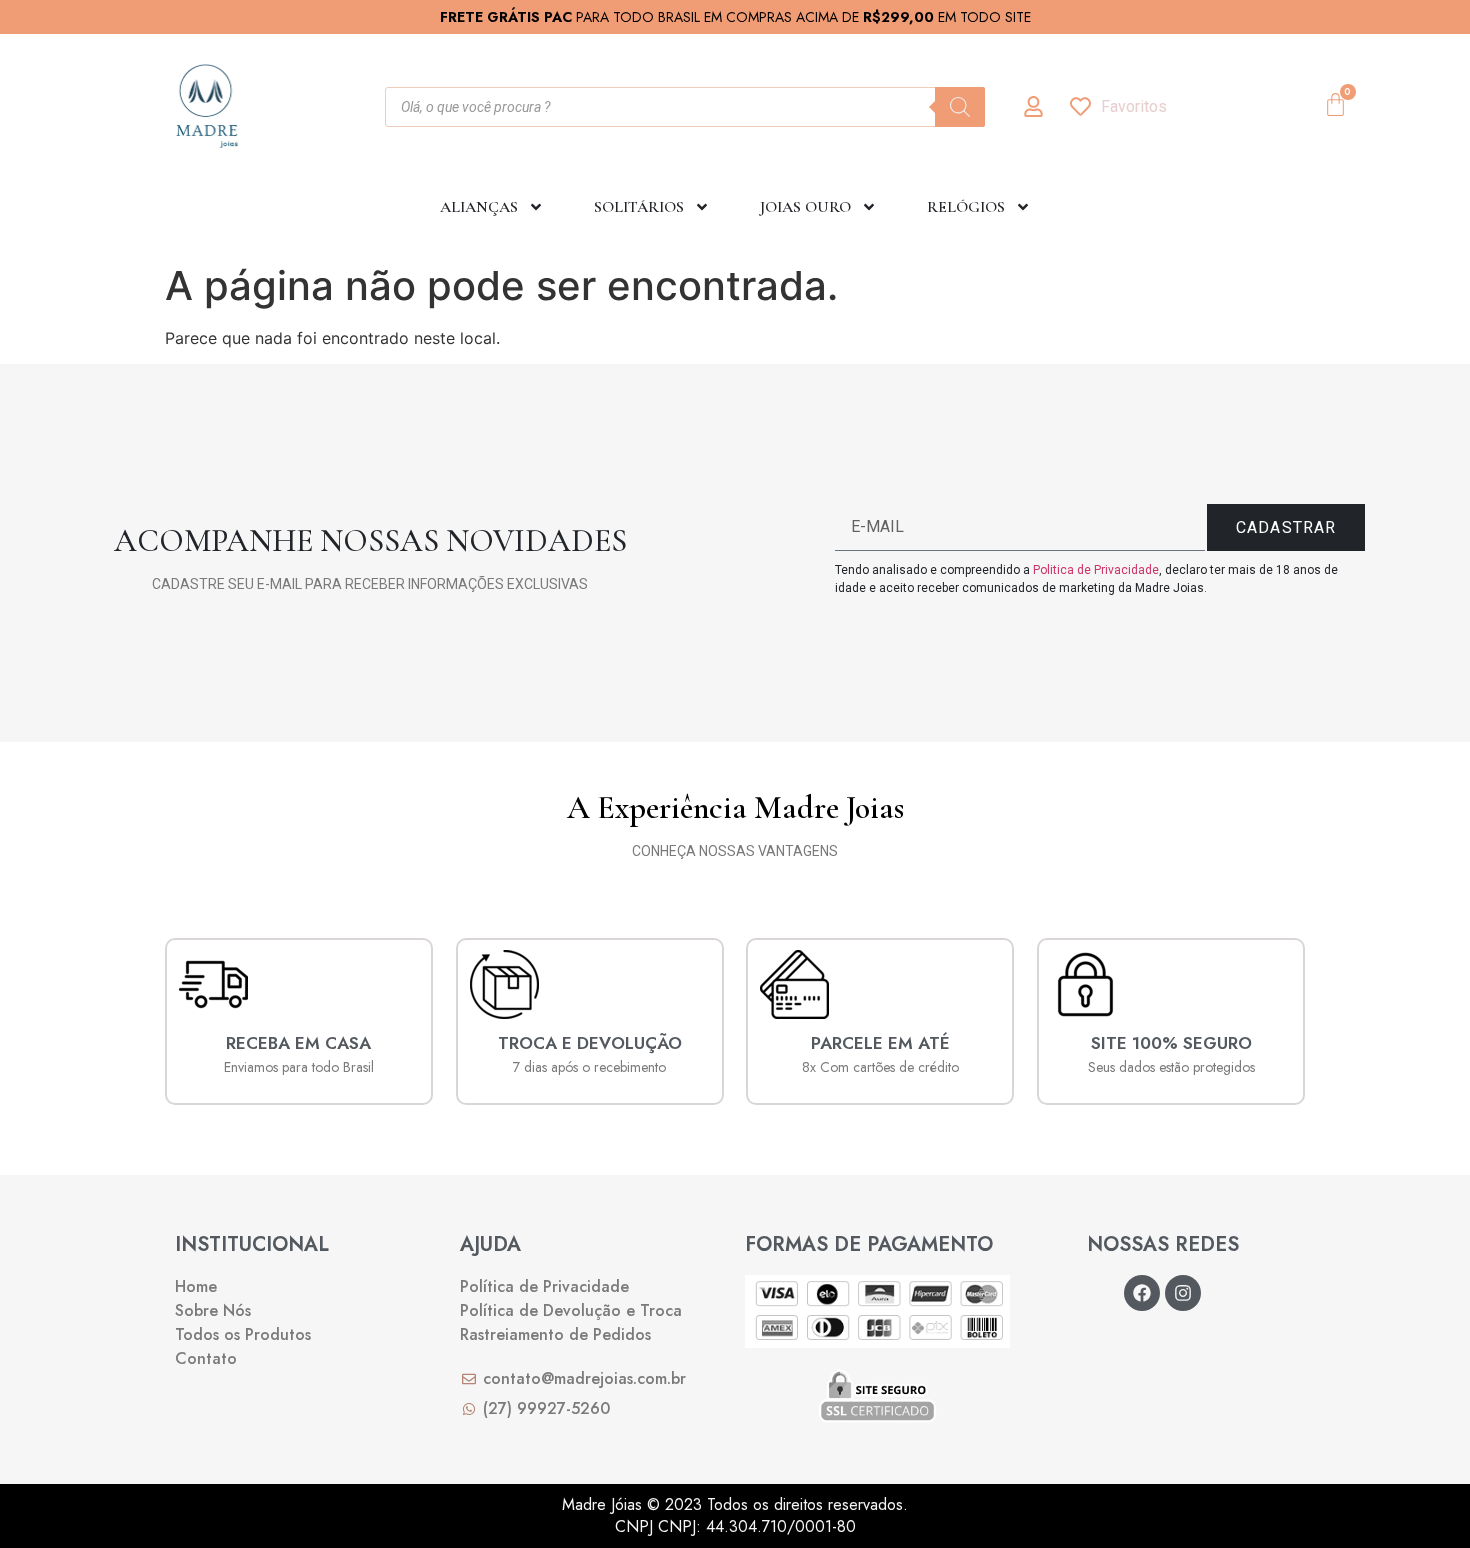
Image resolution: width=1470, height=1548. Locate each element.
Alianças (479, 207)
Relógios (966, 207)
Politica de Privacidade (1096, 570)
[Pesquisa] (960, 107)
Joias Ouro (805, 207)
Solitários (639, 207)
